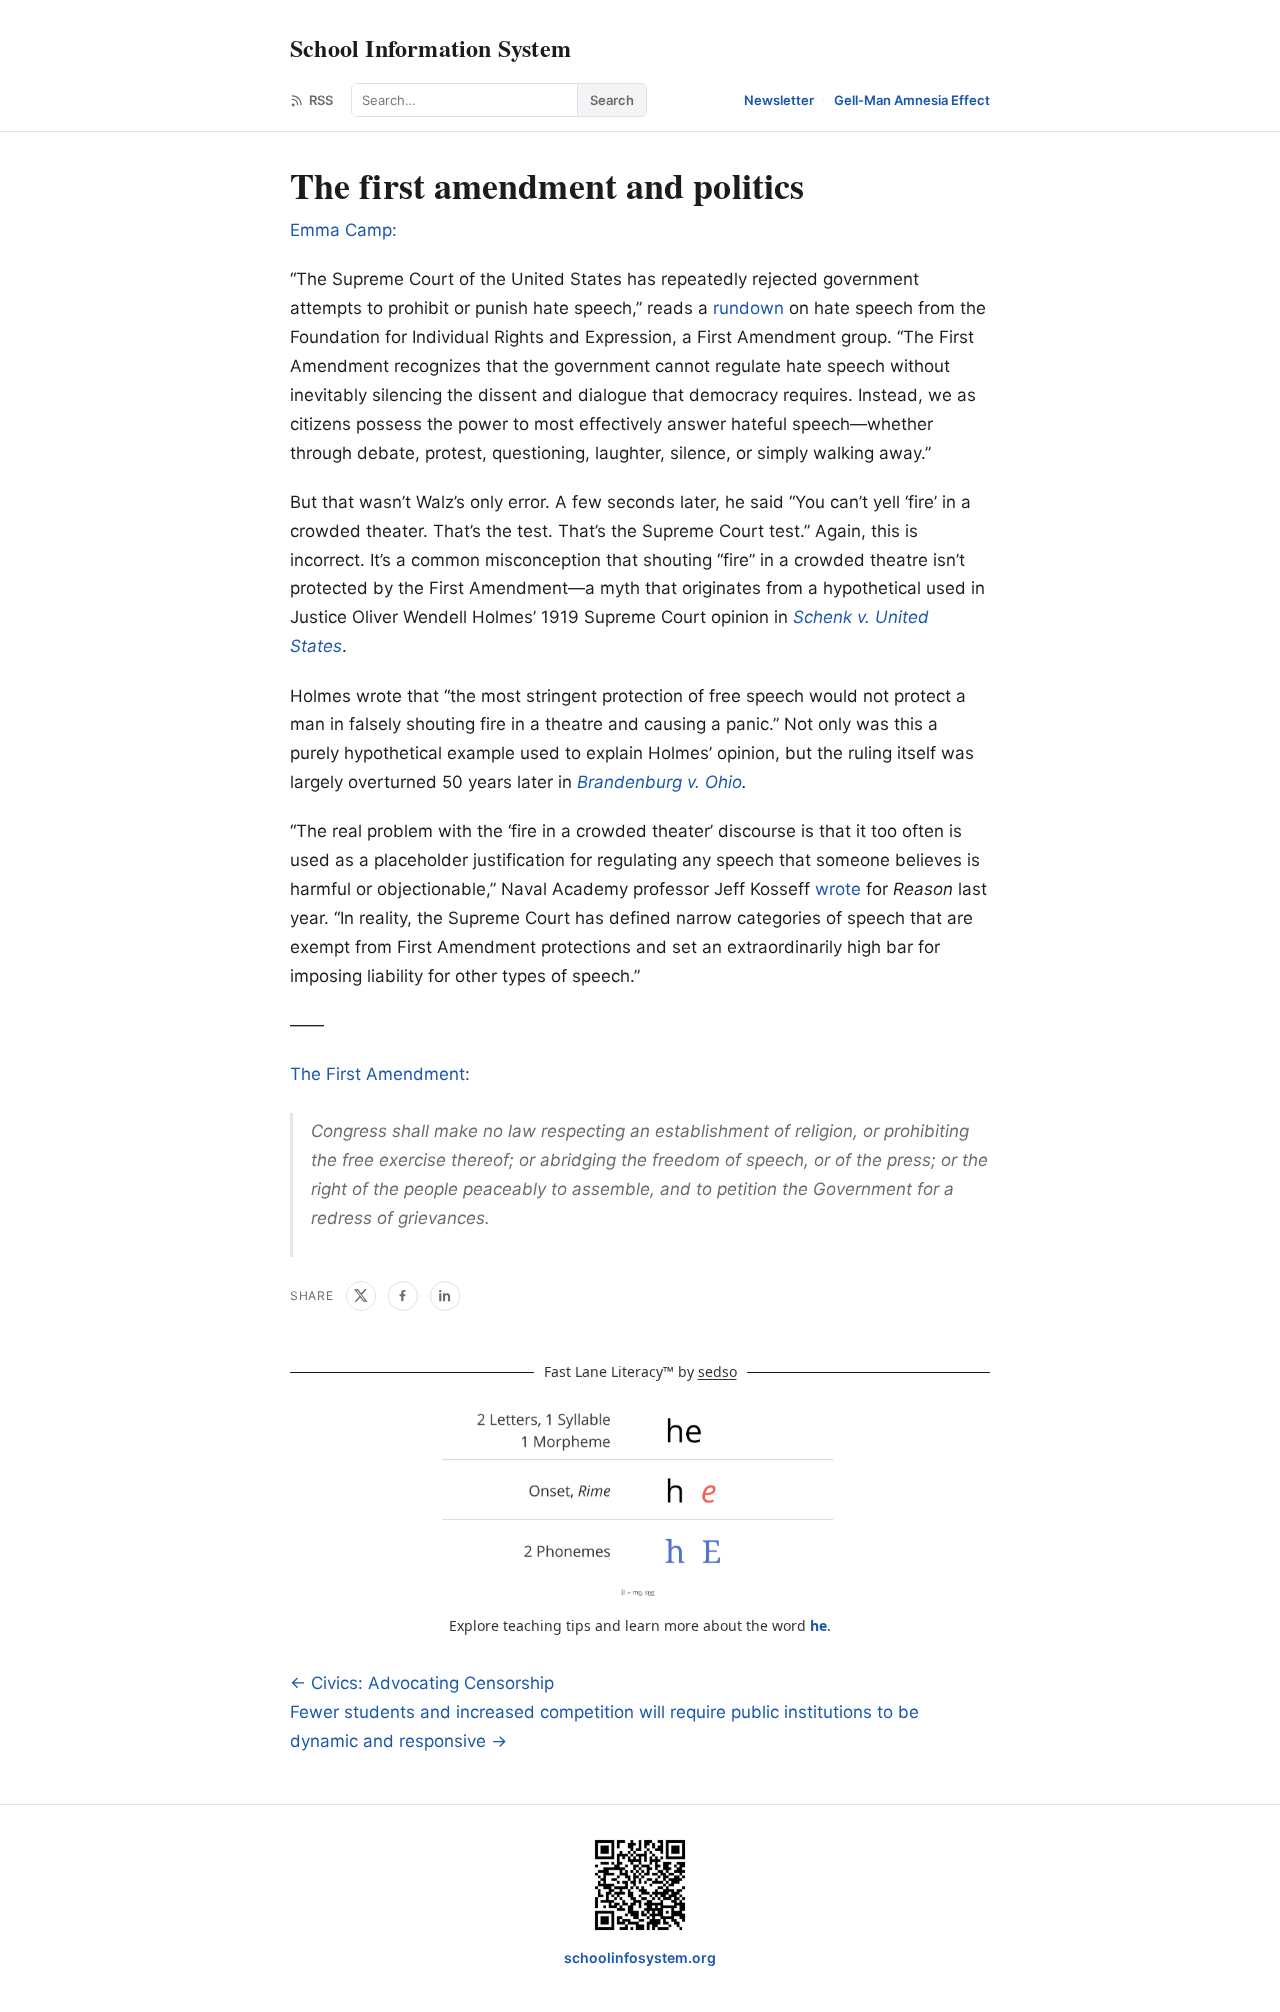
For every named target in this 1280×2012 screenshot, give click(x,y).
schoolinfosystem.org (640, 1957)
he (818, 1625)
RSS (321, 100)
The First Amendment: (380, 1074)
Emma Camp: (343, 230)
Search (612, 100)
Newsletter (779, 100)
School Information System (430, 47)
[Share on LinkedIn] (445, 1296)
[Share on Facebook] (403, 1296)
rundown (748, 308)
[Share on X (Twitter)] (361, 1296)
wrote (838, 889)
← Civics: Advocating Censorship (422, 1683)
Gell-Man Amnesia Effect (912, 100)
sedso (717, 1371)
